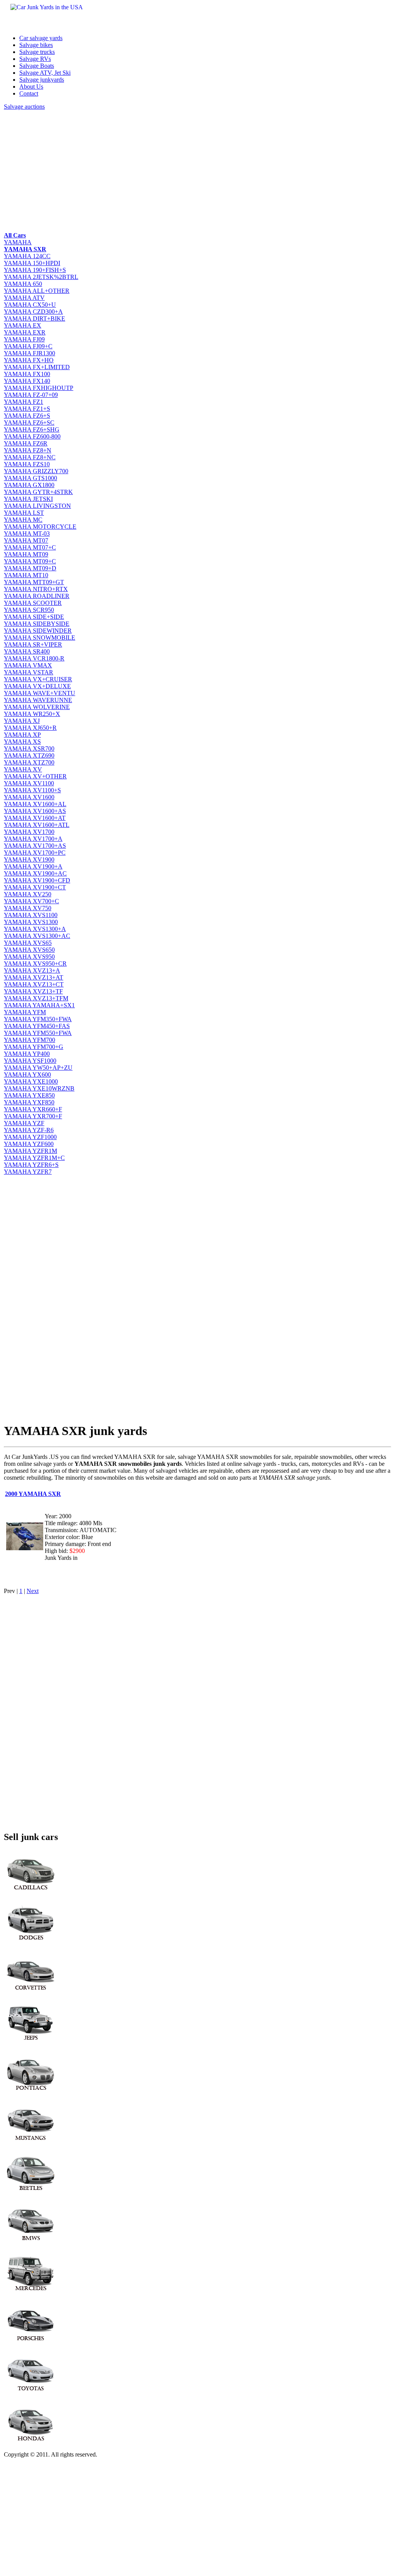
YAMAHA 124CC (27, 256)
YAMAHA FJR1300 (30, 353)
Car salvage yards (41, 38)
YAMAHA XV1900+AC (35, 873)
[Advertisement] (197, 170)
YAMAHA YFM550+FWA (38, 1033)
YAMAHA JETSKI (28, 499)
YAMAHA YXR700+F (33, 1116)
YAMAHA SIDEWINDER (38, 631)
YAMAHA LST (24, 513)
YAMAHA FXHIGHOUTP (39, 388)
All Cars (15, 235)
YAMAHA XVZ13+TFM (36, 998)
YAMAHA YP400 (27, 1054)
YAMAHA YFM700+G (34, 1047)
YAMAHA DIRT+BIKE (35, 318)
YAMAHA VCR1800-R (34, 658)
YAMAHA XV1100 (29, 783)
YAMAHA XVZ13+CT (34, 984)
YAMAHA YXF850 (29, 1102)
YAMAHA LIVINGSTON (37, 506)
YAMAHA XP (22, 735)
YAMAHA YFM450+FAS (37, 1026)
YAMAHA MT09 (26, 554)
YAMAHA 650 (23, 284)
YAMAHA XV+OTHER (35, 776)
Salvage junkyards (42, 80)
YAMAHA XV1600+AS (35, 811)
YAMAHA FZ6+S (27, 416)
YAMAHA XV (23, 769)
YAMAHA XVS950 (29, 957)
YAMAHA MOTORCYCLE (40, 527)
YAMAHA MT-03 (27, 534)
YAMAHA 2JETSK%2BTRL (41, 277)
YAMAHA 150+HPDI (32, 263)
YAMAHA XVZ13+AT (34, 977)
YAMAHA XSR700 (29, 749)
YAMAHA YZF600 (29, 1144)
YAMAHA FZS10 (27, 464)
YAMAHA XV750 (28, 908)
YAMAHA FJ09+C (28, 346)
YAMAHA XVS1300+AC (37, 936)
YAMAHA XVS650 (29, 950)
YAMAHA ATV (24, 298)
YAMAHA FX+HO (29, 360)
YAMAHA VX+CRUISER (38, 679)
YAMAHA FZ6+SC (29, 423)
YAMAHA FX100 (27, 374)
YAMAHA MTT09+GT (34, 582)
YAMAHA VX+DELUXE (37, 686)
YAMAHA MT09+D (30, 568)
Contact (29, 93)
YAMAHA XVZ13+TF (33, 991)
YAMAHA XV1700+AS (35, 846)
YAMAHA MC (23, 520)
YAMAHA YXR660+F (33, 1109)
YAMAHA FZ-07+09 (31, 395)
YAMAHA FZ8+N (28, 450)
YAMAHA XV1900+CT (35, 887)
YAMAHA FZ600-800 (32, 436)
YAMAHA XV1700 (29, 832)
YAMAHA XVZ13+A (32, 970)
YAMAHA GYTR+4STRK (38, 492)
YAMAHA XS (22, 742)
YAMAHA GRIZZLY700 (36, 471)
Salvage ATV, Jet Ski (45, 73)
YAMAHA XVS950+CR (35, 964)
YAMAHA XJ (22, 721)
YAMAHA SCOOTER (33, 603)
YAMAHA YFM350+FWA (38, 1019)
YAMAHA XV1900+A (33, 866)
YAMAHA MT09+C (30, 561)
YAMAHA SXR (25, 249)
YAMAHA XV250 (28, 894)
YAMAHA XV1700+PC (35, 853)
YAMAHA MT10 (26, 575)
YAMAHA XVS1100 (31, 915)
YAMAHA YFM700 (30, 1040)
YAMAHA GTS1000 (30, 478)
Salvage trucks (37, 52)
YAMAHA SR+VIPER (33, 644)
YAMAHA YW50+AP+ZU (38, 1068)
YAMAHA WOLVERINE (37, 707)
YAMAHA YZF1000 (30, 1137)
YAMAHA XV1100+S (32, 790)
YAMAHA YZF (24, 1123)
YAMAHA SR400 (27, 651)
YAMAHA (18, 242)
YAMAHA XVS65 (28, 943)
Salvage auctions (24, 107)
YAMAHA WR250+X (32, 714)
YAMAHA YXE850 (29, 1095)
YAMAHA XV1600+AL (35, 804)
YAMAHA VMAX (28, 665)
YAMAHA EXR (25, 332)
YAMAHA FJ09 (24, 339)
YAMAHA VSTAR (29, 672)
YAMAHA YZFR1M (30, 1151)
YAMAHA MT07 (26, 540)
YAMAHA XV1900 (29, 860)
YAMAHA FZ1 (24, 402)
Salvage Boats (37, 66)
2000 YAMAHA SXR (33, 1494)
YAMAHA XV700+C (31, 901)
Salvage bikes (36, 45)
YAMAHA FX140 (27, 381)
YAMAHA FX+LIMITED (37, 367)
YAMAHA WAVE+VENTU (40, 693)
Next (33, 1591)
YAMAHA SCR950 (29, 610)
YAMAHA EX (23, 325)
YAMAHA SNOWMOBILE (40, 638)
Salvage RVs (35, 59)
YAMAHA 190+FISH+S (35, 270)
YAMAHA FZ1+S (27, 409)
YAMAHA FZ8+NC (30, 457)
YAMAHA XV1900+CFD (37, 880)
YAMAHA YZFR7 (28, 1172)
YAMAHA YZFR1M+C (34, 1158)
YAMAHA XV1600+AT (35, 818)
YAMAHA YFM (25, 1012)
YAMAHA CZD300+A (33, 312)
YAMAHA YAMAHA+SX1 (39, 1005)
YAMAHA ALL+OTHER (37, 291)
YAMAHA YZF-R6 (29, 1130)
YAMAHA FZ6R (26, 443)
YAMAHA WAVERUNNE (38, 700)
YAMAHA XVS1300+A (35, 929)
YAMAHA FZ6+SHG (32, 429)
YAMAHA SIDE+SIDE (34, 617)
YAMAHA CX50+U (30, 305)
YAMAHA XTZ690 (29, 755)
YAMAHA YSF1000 (30, 1061)
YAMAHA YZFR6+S (31, 1165)
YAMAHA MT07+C (30, 547)
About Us (31, 87)
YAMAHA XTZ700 (29, 762)
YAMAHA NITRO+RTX (36, 589)
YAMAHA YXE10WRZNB (39, 1088)
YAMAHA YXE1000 (31, 1081)
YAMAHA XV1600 (29, 797)
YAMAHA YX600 (27, 1075)
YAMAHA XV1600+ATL (37, 825)
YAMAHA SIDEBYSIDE (37, 624)
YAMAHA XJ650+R (30, 728)
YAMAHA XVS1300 (31, 922)
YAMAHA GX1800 (29, 485)
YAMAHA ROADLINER (37, 596)
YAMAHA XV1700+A (33, 839)
